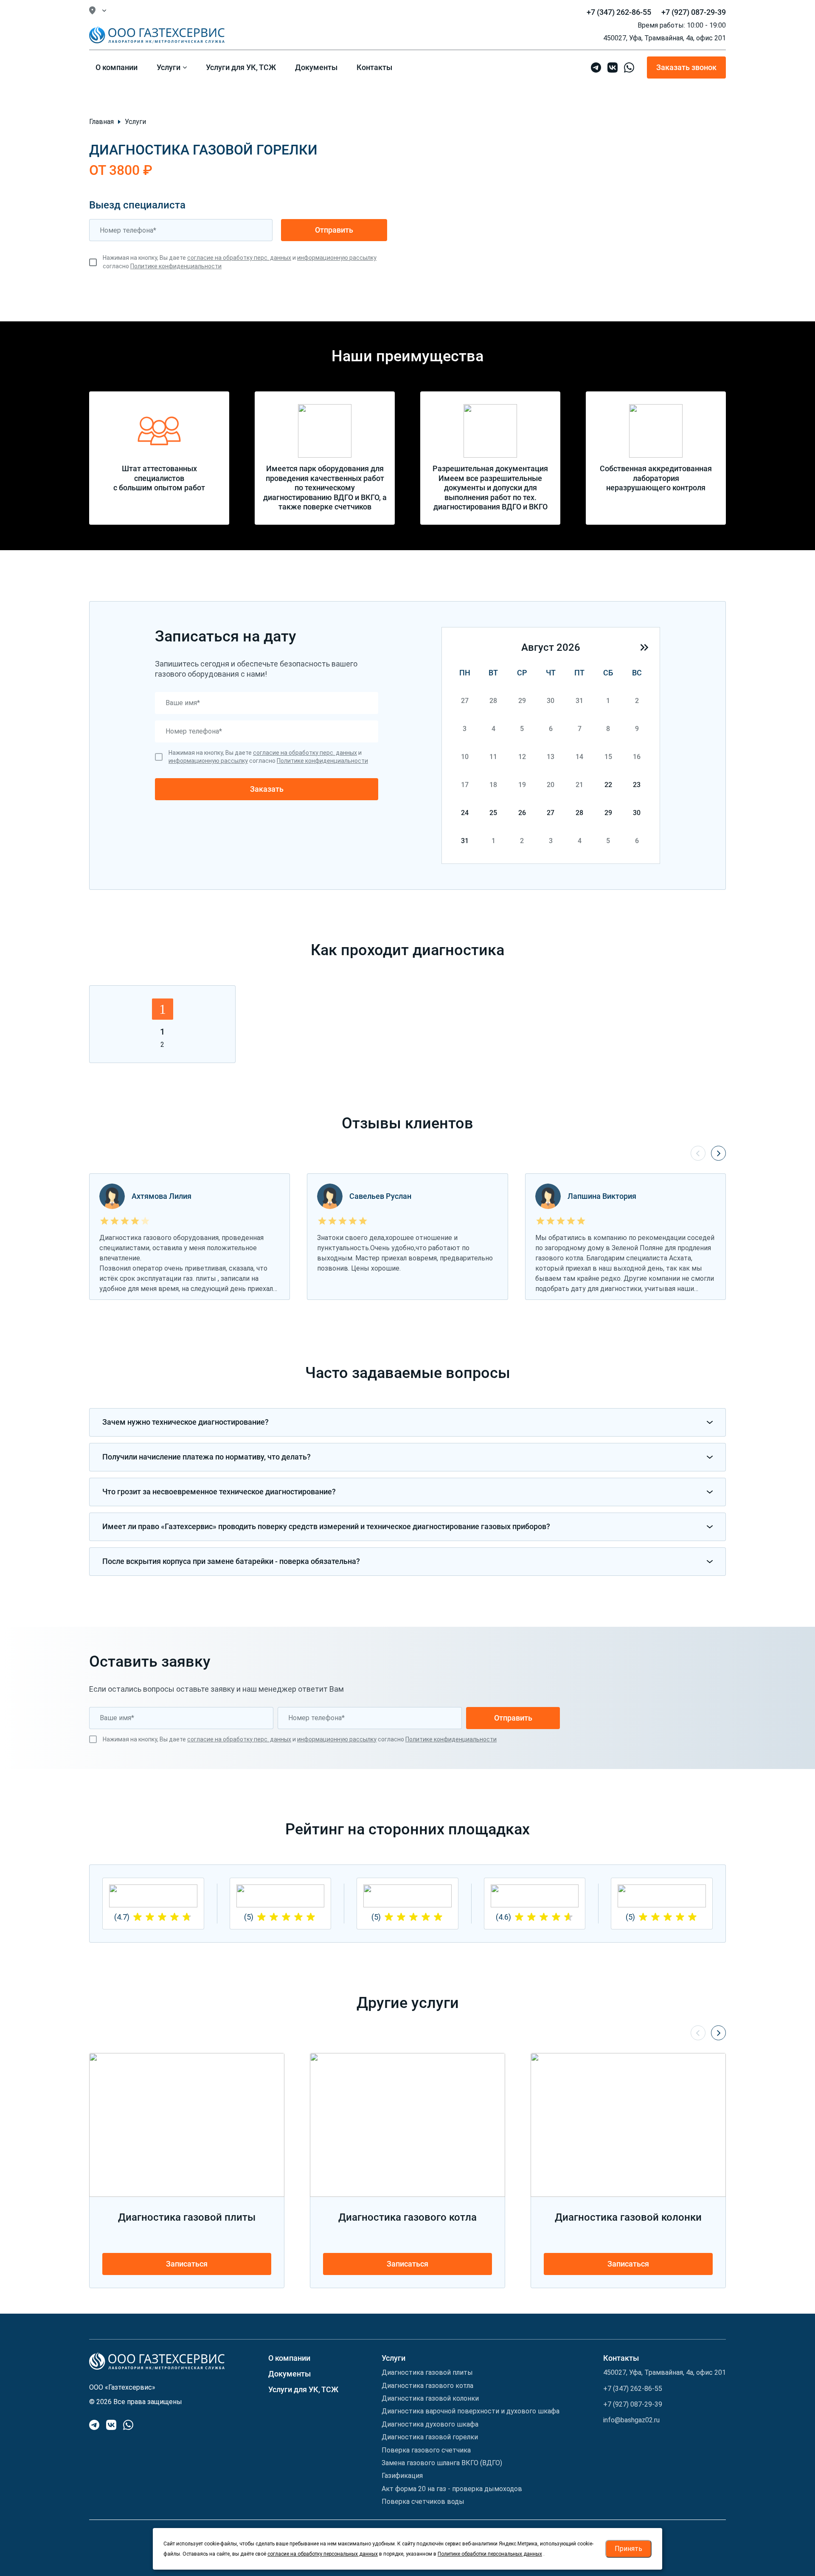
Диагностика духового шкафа (430, 2424)
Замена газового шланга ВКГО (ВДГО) (442, 2463)
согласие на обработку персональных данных (323, 2554)
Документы (289, 2374)
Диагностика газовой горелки (430, 2437)
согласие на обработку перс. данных (239, 258)
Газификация (402, 2476)
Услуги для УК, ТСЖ (303, 2389)
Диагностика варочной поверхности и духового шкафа (471, 2411)
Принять (628, 2549)
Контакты (621, 2358)
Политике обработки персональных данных (490, 2554)
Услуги (393, 2358)
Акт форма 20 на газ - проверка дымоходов (452, 2489)
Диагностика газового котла (427, 2386)
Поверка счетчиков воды (423, 2501)
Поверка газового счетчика (426, 2450)
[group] (281, 1904)
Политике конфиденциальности (176, 266)
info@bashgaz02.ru (631, 2420)
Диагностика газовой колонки (430, 2398)
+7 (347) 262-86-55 (619, 12)
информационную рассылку (337, 258)
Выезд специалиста (137, 205)
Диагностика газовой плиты (427, 2372)
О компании (289, 2358)
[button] (644, 647)
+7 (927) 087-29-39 (694, 12)
